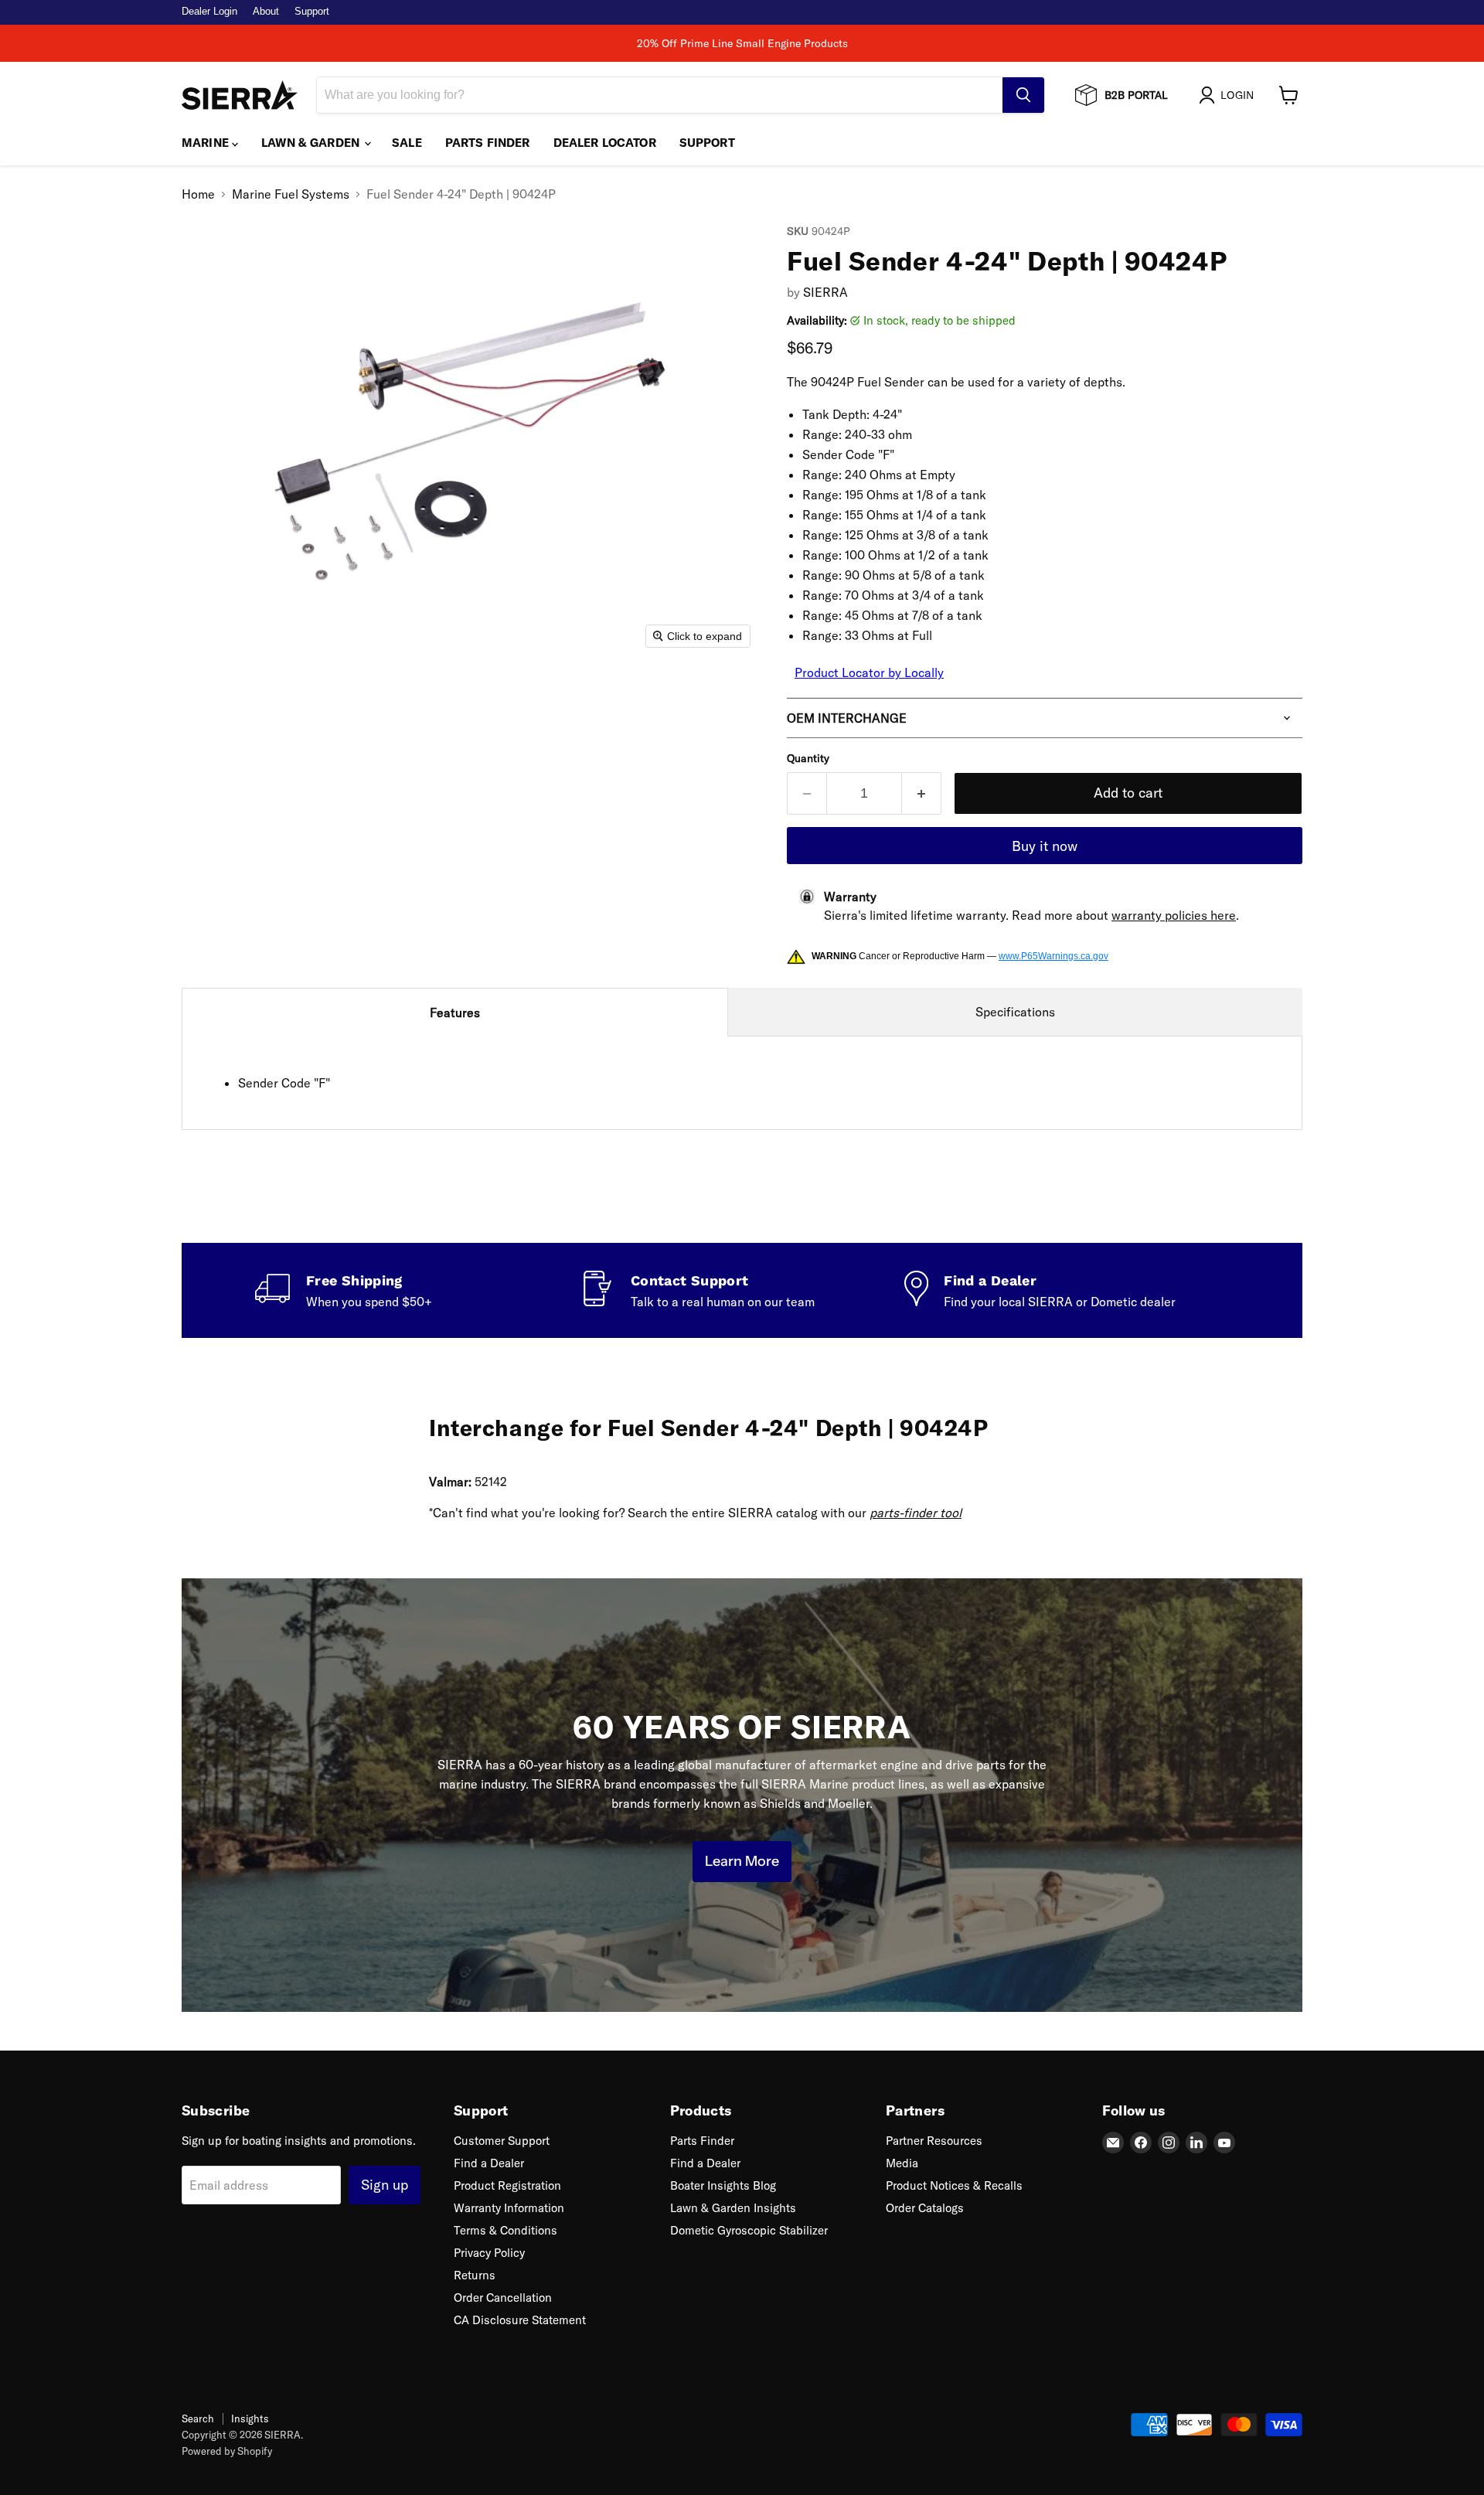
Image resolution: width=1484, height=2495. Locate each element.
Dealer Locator (605, 143)
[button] (1229, 95)
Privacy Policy (489, 2253)
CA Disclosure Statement (520, 2320)
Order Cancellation (503, 2298)
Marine (207, 143)
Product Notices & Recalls (954, 2185)
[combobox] (660, 95)
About (266, 12)
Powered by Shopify (227, 2451)
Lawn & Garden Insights (733, 2208)
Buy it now (1045, 846)
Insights (250, 2418)
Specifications (1015, 1012)
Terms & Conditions (505, 2230)
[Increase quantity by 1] (922, 793)
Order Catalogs (925, 2208)
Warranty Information (509, 2208)
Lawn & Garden (312, 143)
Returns (475, 2275)
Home (198, 194)
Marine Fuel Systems (291, 194)
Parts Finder (488, 143)
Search (198, 2418)
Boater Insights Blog (723, 2185)
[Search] (1023, 95)
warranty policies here (1174, 915)
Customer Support (502, 2141)
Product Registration (507, 2185)
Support (312, 12)
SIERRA (825, 292)
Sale (407, 143)
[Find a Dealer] (1067, 1291)
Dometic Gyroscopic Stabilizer (749, 2230)
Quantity (808, 758)
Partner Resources (934, 2141)
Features (455, 1013)
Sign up (385, 2185)
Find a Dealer (489, 2163)
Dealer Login (209, 12)
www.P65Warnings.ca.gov (1053, 956)
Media (902, 2163)
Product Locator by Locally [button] (869, 672)
